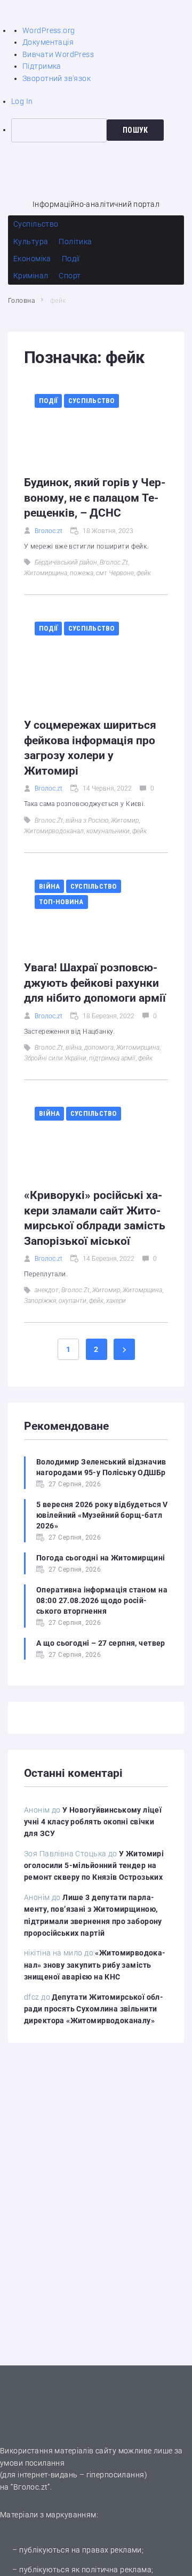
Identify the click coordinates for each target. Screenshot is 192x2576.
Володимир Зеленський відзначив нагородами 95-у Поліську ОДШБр (101, 1467)
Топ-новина (61, 902)
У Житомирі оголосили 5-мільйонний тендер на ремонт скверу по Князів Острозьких (94, 1866)
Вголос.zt (49, 531)
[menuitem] (102, 130)
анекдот (47, 1290)
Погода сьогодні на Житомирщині (101, 1558)
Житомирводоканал (54, 831)
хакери (116, 1301)
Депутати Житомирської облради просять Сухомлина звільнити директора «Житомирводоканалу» (94, 2009)
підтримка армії (112, 1058)
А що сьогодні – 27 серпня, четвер (101, 1643)
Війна (49, 886)
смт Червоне (115, 573)
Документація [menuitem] (48, 42)
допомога (99, 1048)
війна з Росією (87, 820)
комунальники (108, 831)
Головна (21, 301)
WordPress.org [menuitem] (49, 30)
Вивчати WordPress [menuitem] (58, 54)
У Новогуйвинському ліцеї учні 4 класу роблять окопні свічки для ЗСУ (93, 1822)
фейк (144, 573)
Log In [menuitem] (22, 101)
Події (48, 401)
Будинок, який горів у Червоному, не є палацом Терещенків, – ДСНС (95, 498)
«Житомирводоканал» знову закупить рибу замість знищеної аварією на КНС (95, 1965)
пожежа (82, 573)
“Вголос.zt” (30, 2487)
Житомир (125, 820)
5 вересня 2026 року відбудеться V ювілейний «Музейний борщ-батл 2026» (102, 1515)
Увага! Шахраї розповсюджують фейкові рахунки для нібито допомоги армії (95, 983)
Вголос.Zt (114, 562)
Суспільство (91, 401)
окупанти (73, 1301)
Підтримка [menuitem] (42, 66)
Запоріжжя (40, 1301)
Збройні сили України (55, 1058)
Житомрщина (142, 1290)
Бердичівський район (66, 562)
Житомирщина (46, 573)
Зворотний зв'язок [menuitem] (57, 78)
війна (74, 1048)
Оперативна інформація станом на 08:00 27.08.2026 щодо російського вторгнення (102, 1600)
